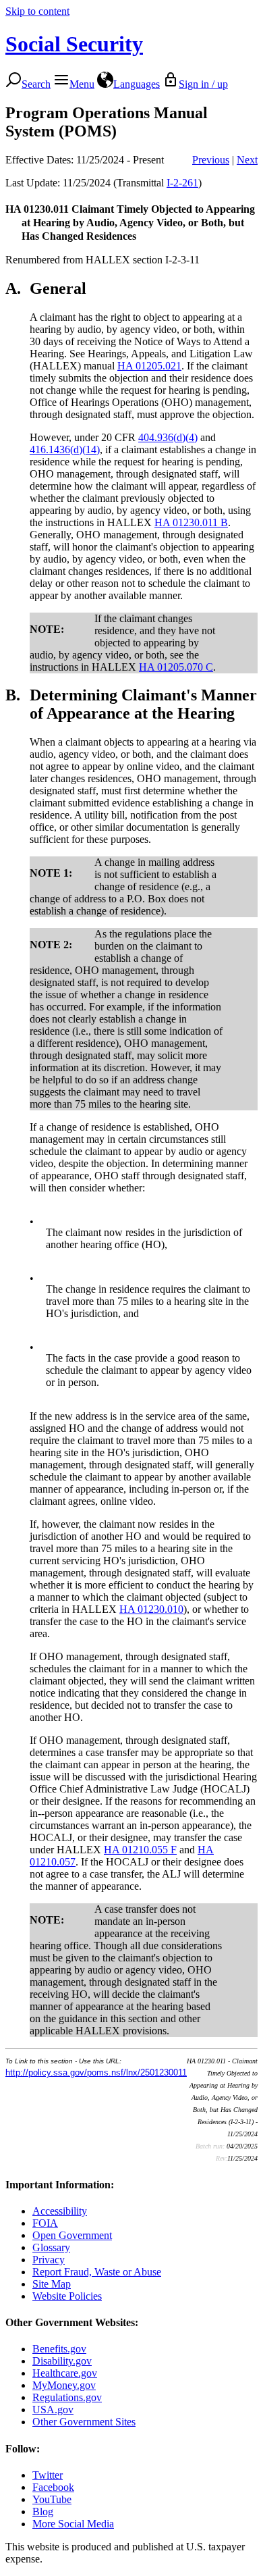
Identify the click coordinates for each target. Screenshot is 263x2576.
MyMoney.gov (64, 2385)
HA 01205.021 (149, 366)
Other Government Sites (84, 2422)
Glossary (51, 2247)
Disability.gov (62, 2361)
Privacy (49, 2260)
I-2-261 (182, 183)
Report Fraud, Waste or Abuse (97, 2272)
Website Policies (67, 2296)
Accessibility (60, 2211)
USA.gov (53, 2410)
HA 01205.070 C (176, 667)
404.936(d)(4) (168, 437)
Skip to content (37, 11)
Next (247, 160)
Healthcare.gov (65, 2373)
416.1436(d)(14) (65, 449)
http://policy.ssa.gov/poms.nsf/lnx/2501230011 (96, 2072)
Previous (211, 160)
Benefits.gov (59, 2349)
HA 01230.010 (151, 1609)
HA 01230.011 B (191, 522)
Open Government (72, 2235)
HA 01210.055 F (140, 1850)
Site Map (52, 2284)
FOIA (45, 2223)
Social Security (74, 44)
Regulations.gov (67, 2397)
